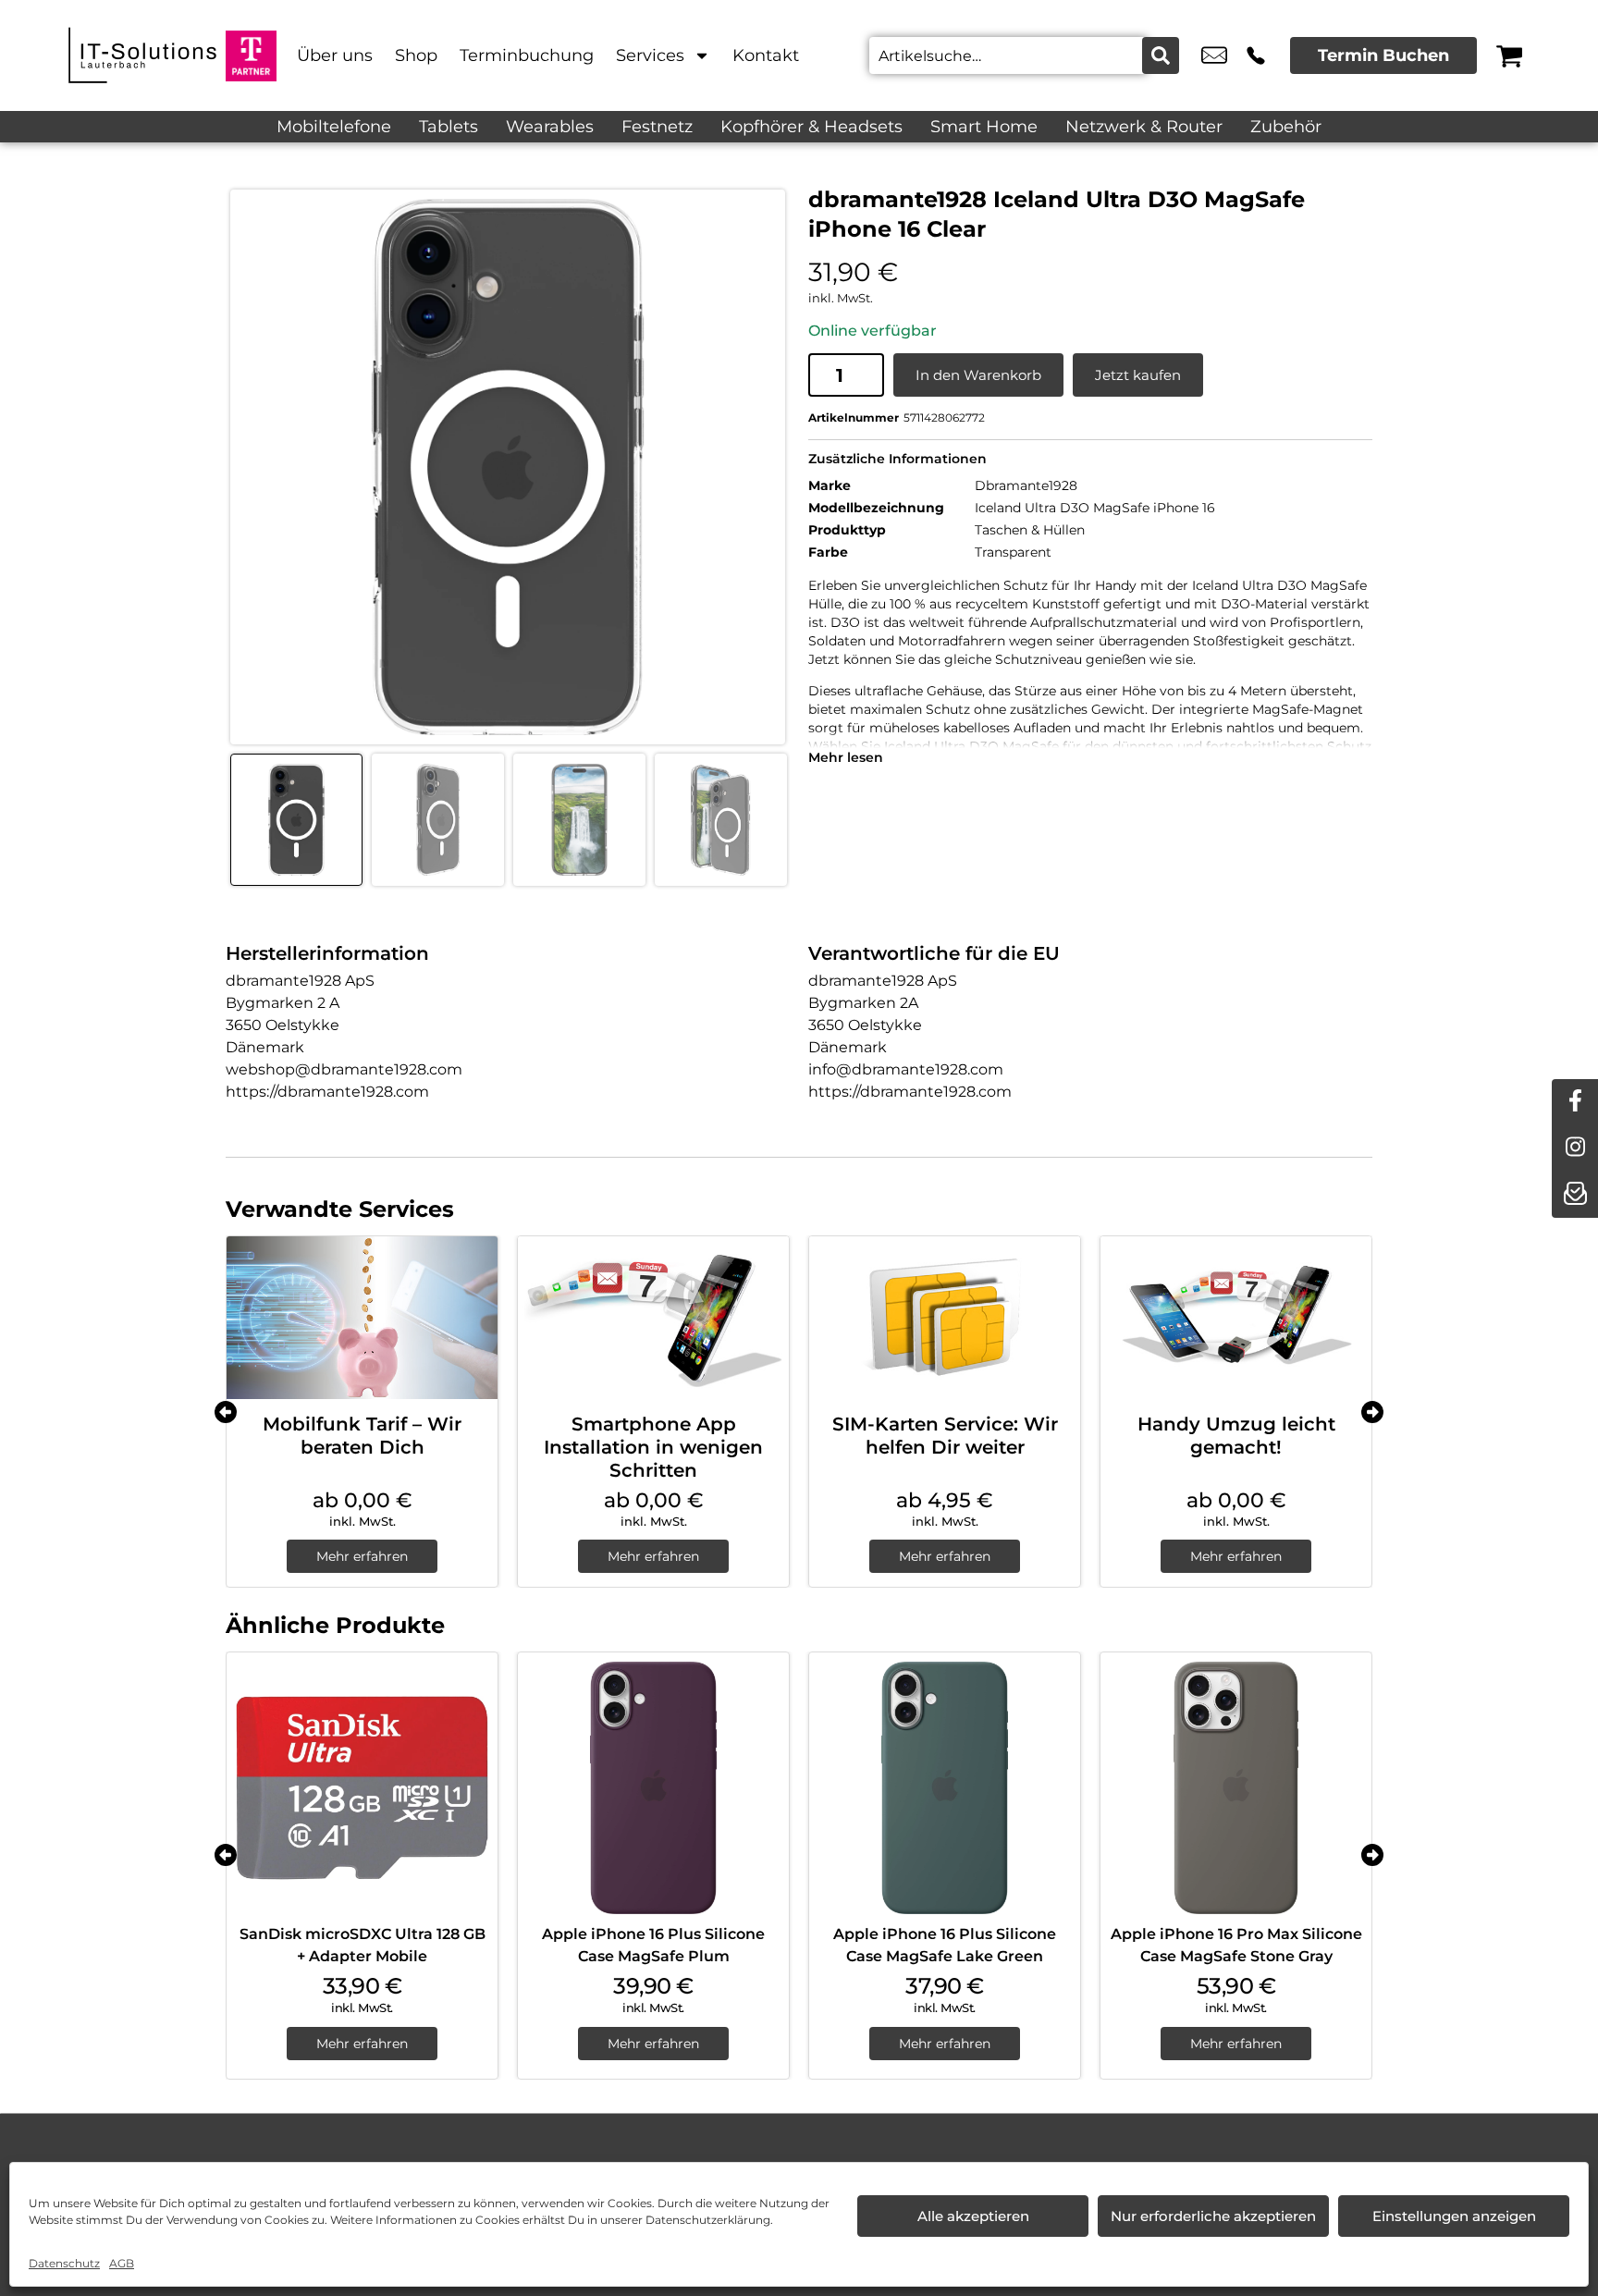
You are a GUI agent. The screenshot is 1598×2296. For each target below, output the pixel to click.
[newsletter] (1575, 1195)
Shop (416, 55)
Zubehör (1286, 127)
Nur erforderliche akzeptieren (1213, 2216)
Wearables (550, 127)
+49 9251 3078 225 (1256, 55)
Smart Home (984, 127)
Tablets (449, 127)
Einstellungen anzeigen (1454, 2216)
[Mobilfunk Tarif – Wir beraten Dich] (362, 1318)
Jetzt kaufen (1138, 375)
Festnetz (657, 127)
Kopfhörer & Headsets (811, 127)
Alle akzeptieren (973, 2216)
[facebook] (1575, 1102)
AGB (122, 2263)
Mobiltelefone (334, 127)
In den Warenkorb (978, 375)
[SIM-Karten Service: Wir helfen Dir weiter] (945, 1318)
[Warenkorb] (1509, 55)
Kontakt (766, 55)
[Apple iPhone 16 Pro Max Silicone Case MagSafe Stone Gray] (1236, 1788)
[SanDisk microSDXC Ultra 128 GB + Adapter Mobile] (362, 1788)
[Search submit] (1161, 55)
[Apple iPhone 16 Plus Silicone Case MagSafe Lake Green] (945, 1788)
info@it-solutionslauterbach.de (1214, 55)
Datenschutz (64, 2263)
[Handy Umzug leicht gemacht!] (1236, 1318)
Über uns (335, 55)
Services (650, 55)
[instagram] (1575, 1148)
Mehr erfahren (362, 1556)
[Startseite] (142, 55)
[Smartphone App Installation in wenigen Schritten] (653, 1318)
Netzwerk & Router (1144, 127)
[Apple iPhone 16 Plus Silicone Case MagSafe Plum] (653, 1788)
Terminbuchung (527, 55)
